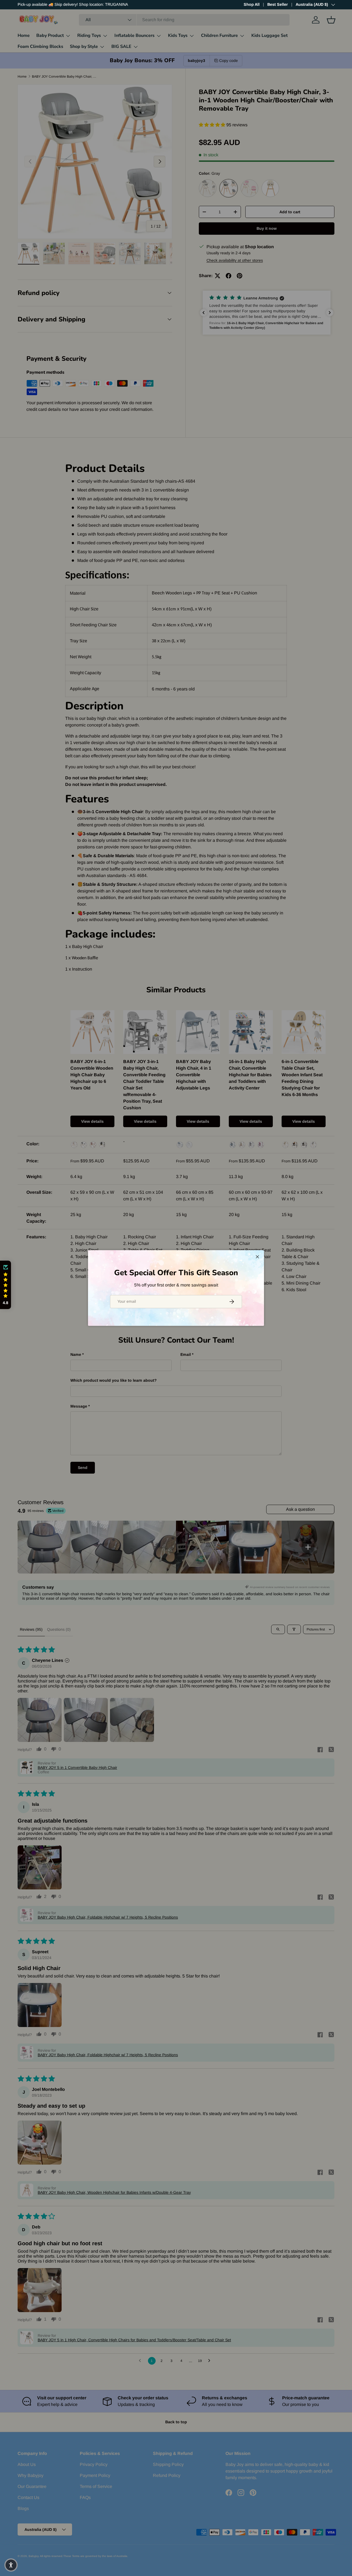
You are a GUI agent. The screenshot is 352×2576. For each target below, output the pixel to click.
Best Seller (278, 4)
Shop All (252, 4)
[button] (5, 1285)
